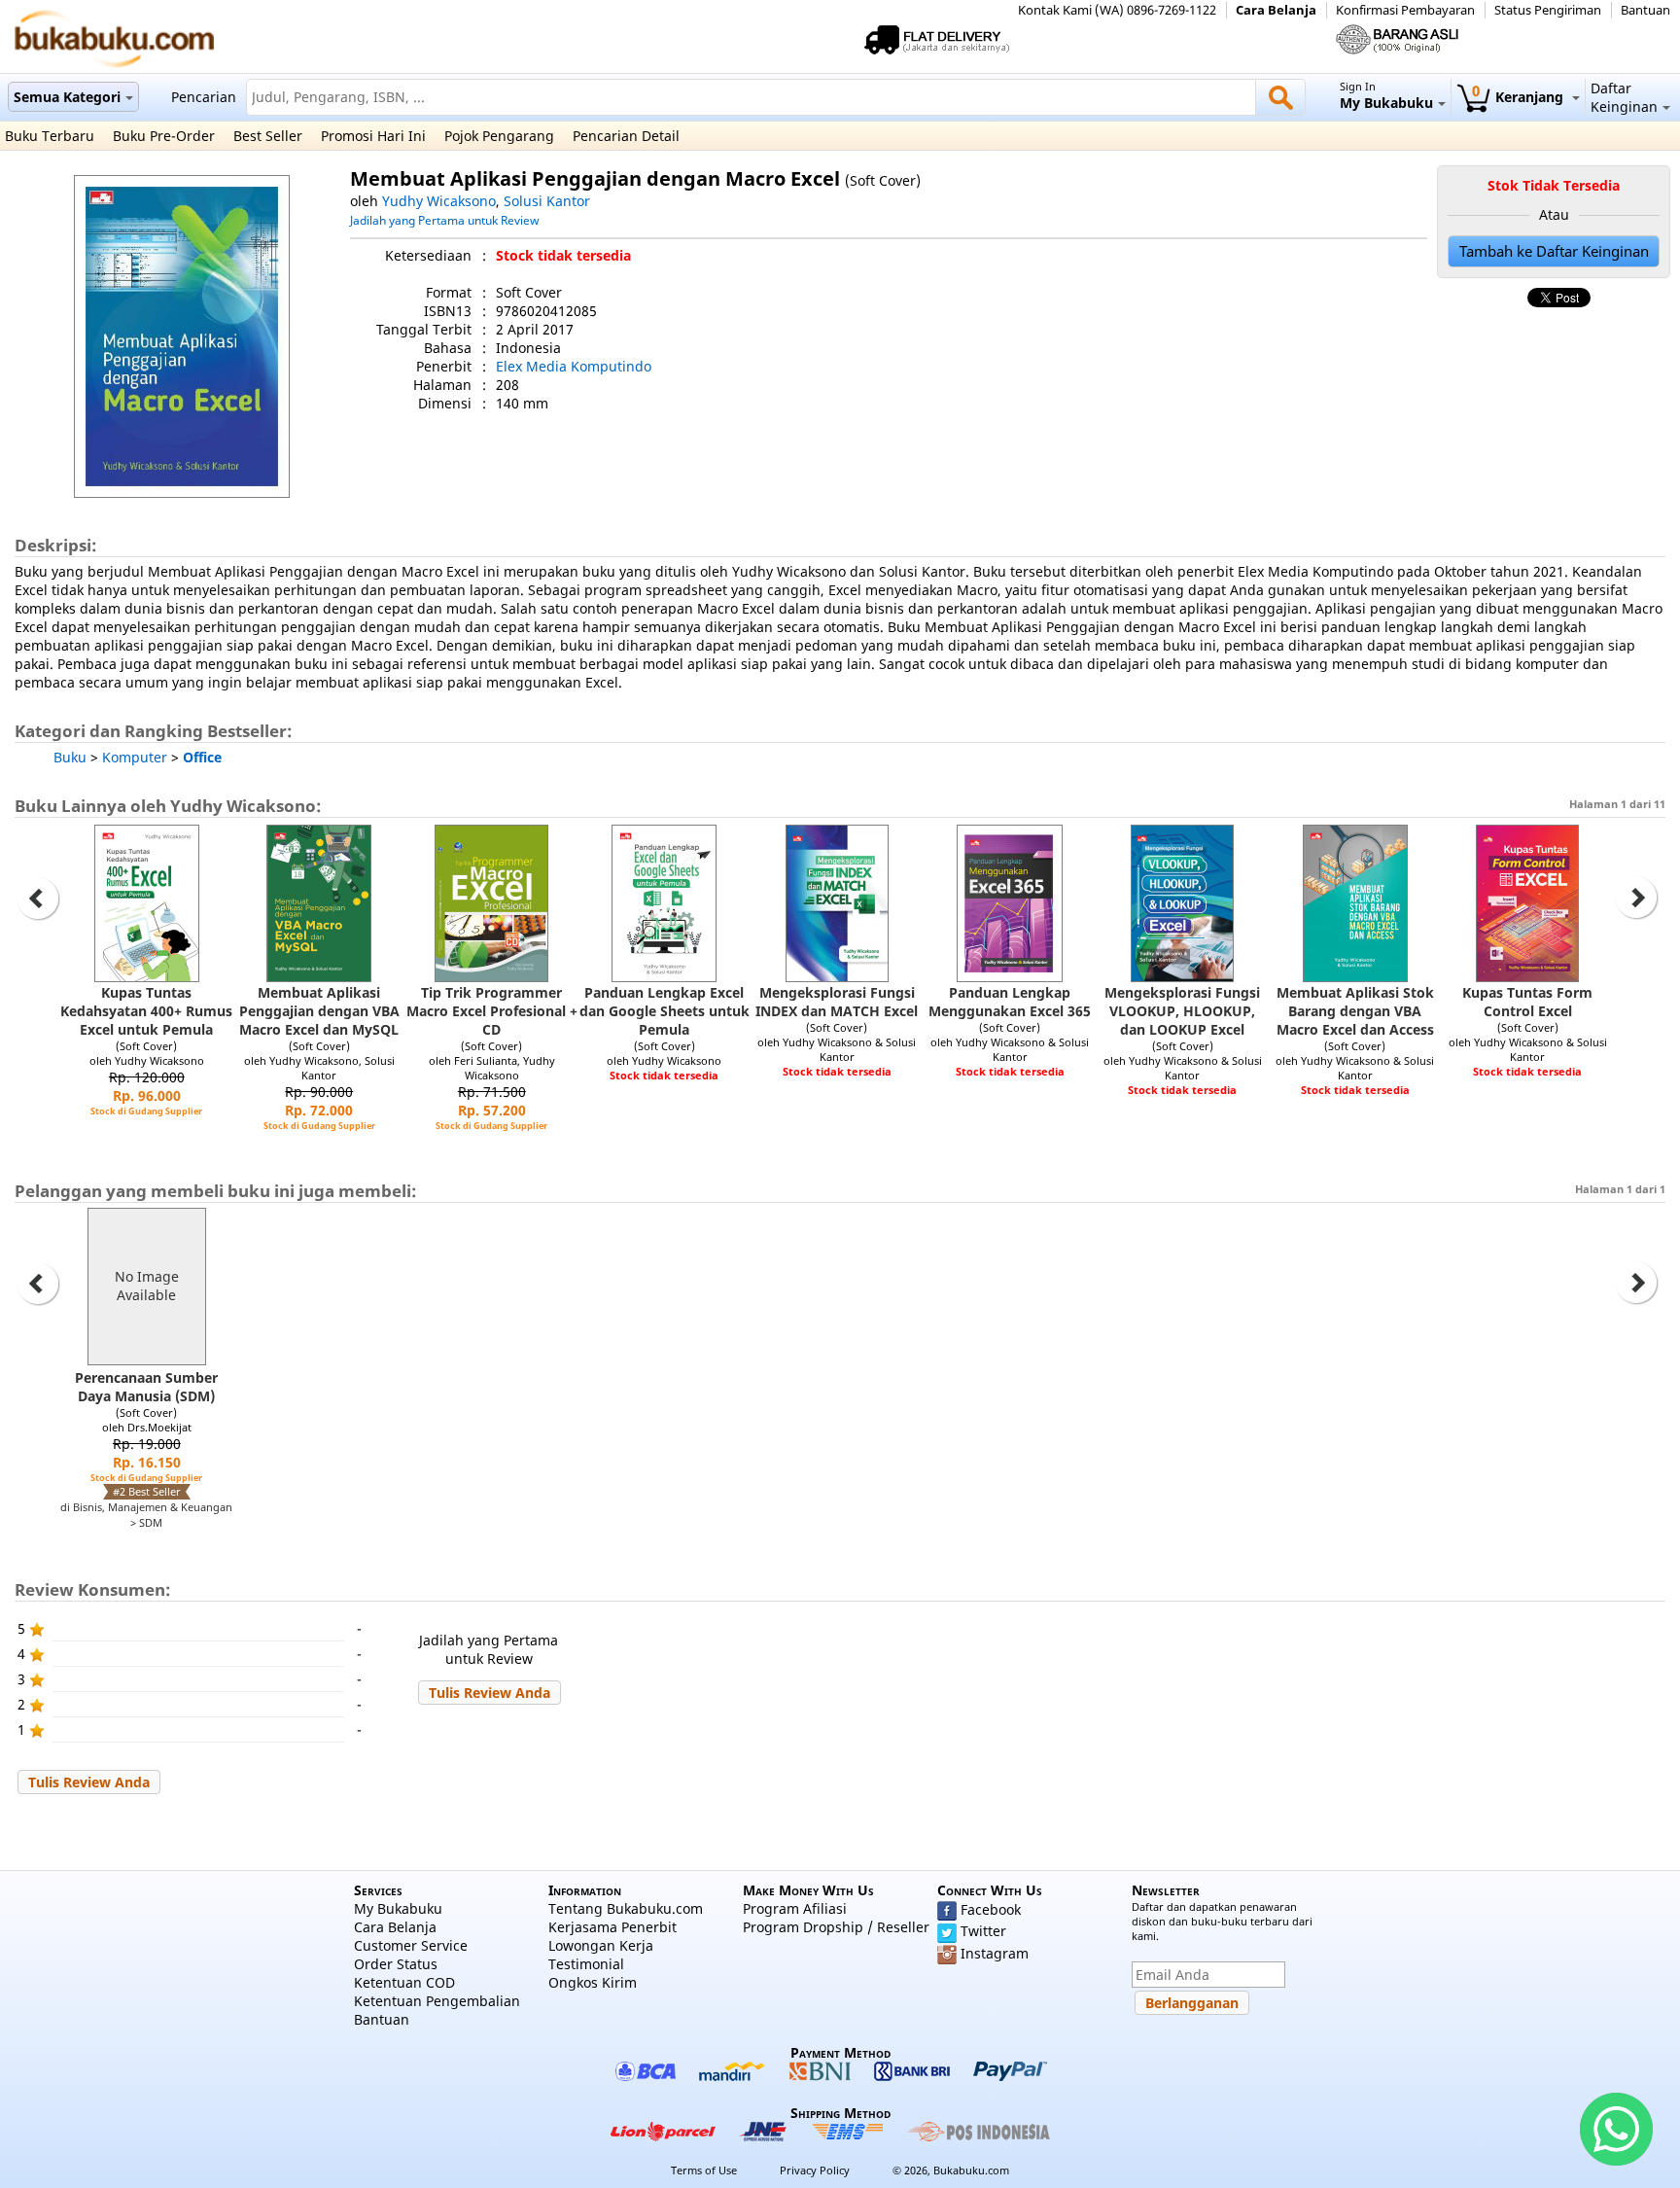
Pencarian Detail (626, 136)
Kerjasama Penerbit (612, 1927)
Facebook (991, 1909)
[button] (490, 1693)
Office (202, 757)
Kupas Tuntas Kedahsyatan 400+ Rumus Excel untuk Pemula (146, 1011)
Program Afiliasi (795, 1908)
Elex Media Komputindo (574, 366)
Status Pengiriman (1548, 10)
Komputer (135, 757)
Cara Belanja (1276, 10)
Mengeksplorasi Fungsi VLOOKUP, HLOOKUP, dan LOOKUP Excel (1182, 1011)
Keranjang (1520, 97)
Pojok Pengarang (499, 136)
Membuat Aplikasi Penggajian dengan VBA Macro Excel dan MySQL (319, 1011)
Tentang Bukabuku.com (626, 1908)
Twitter (983, 1931)
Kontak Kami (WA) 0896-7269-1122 (1117, 10)
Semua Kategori (67, 97)
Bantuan (1645, 10)
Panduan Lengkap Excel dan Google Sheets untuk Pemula (665, 1011)
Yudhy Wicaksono (439, 201)
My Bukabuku (398, 1908)
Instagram (995, 1953)
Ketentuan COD (404, 1982)
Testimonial (586, 1964)
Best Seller (268, 136)
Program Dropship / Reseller (836, 1927)
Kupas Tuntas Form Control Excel (1527, 1002)
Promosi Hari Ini (373, 136)
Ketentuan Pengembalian (437, 2001)
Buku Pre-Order (164, 136)
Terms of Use (704, 2170)
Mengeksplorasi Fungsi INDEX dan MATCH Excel (837, 1002)
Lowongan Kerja (601, 1945)
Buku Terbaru (50, 136)
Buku (70, 757)
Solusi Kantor (547, 201)
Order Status (396, 1964)
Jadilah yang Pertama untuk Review (444, 220)
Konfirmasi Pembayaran (1405, 10)
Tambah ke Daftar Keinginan (1554, 251)
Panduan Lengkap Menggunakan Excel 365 (1010, 1002)
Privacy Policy (815, 2170)
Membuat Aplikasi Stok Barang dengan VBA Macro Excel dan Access (1355, 1011)
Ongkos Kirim (593, 1982)
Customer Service (411, 1945)
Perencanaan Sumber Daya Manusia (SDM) (146, 1387)
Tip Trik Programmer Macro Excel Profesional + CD (492, 1011)
